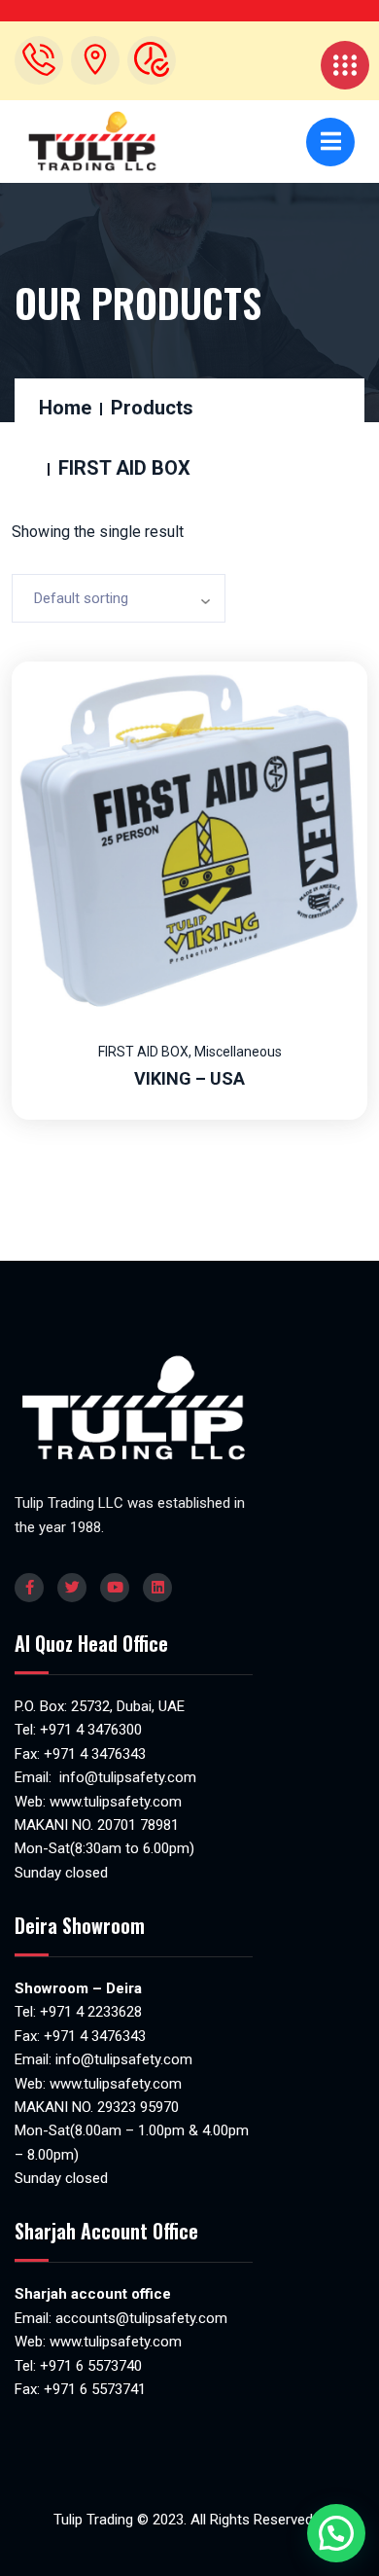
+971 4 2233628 (91, 2012)
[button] (336, 2533)
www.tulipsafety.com (116, 1802)
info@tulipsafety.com (126, 1777)
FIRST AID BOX (143, 1052)
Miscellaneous (238, 1052)
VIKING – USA (189, 1078)
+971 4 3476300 (91, 1730)
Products (152, 408)
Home (65, 408)
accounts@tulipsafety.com (139, 2318)
